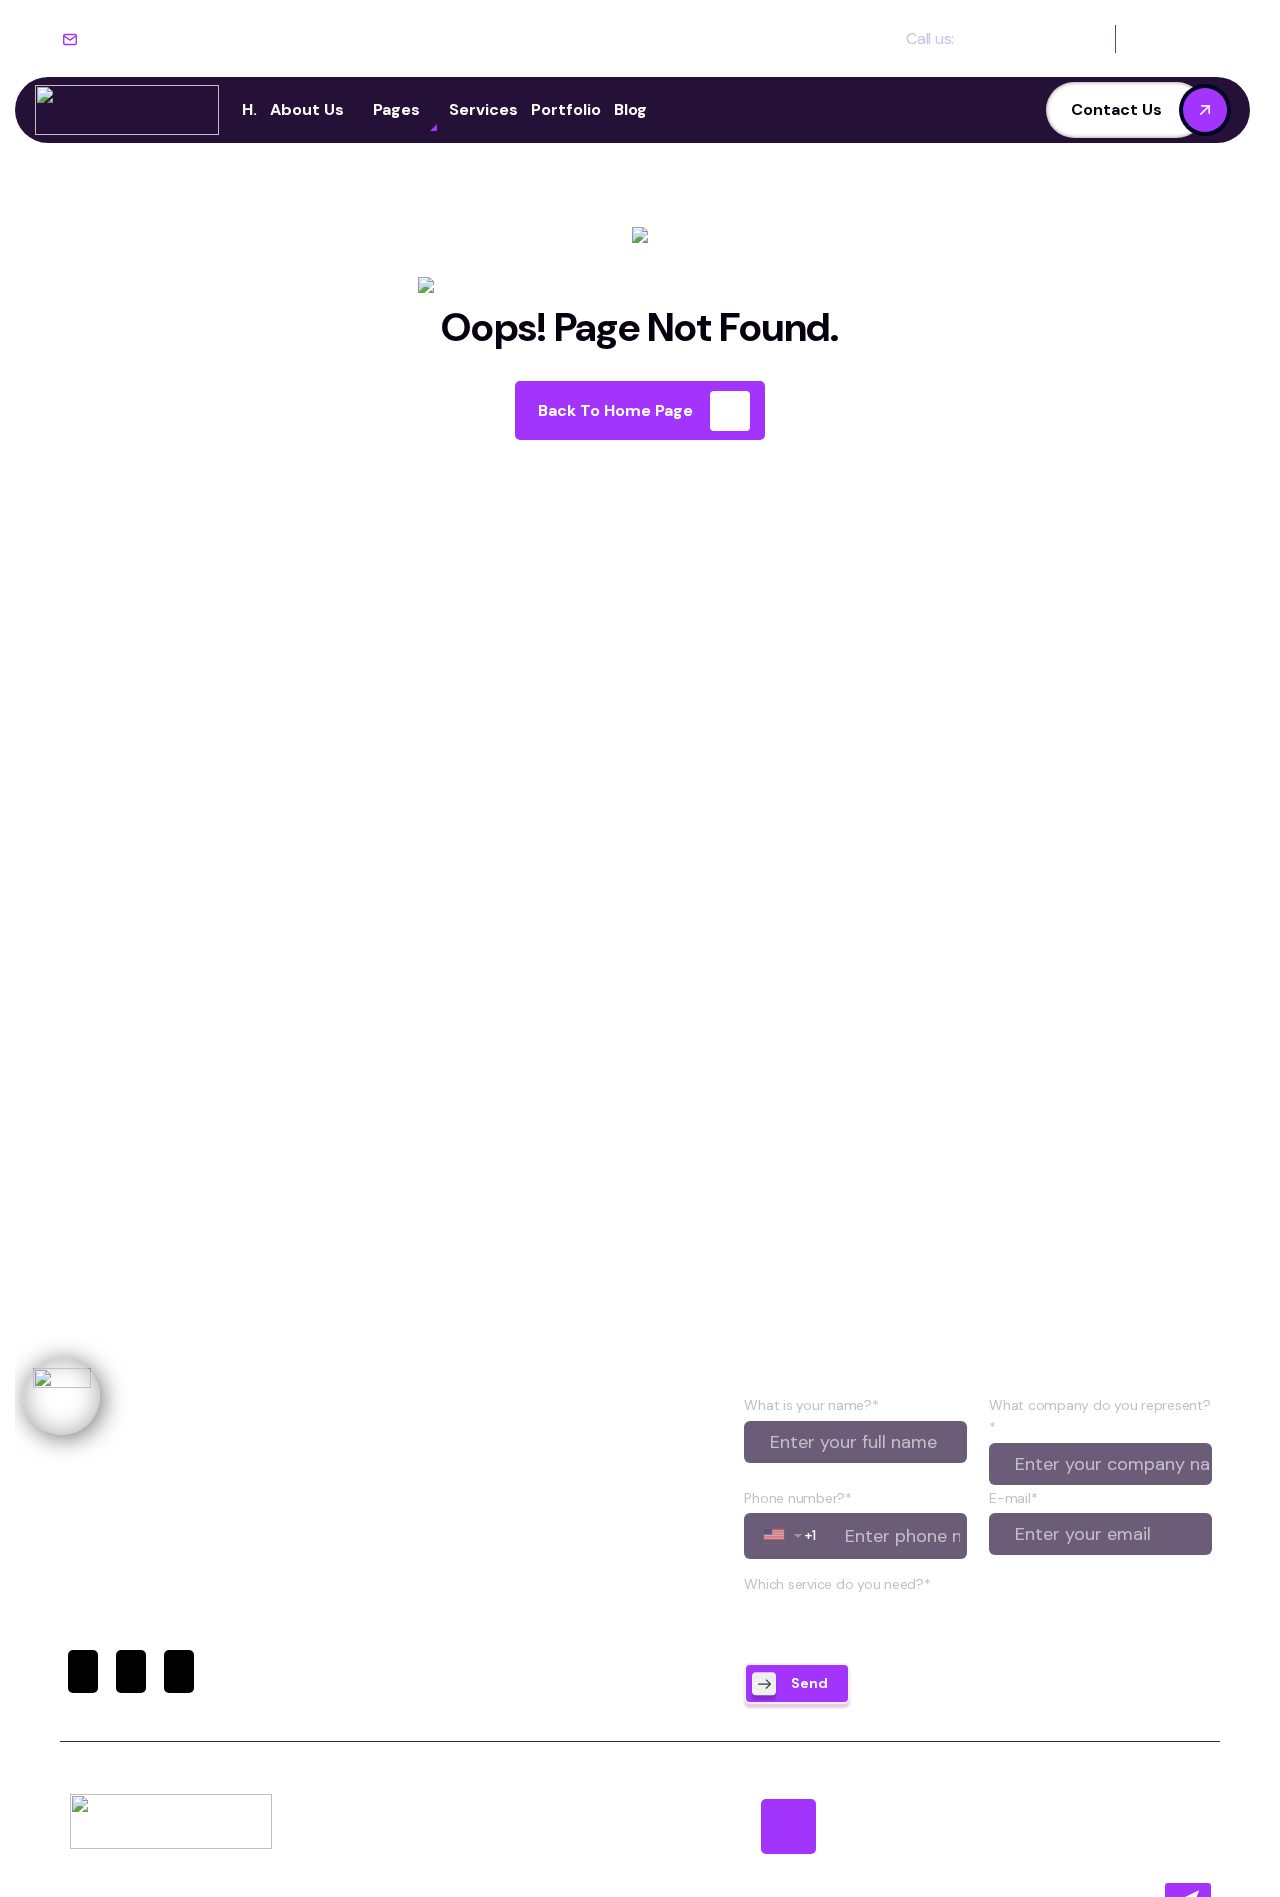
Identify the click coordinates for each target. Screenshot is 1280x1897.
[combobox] (784, 1536)
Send (809, 1683)
